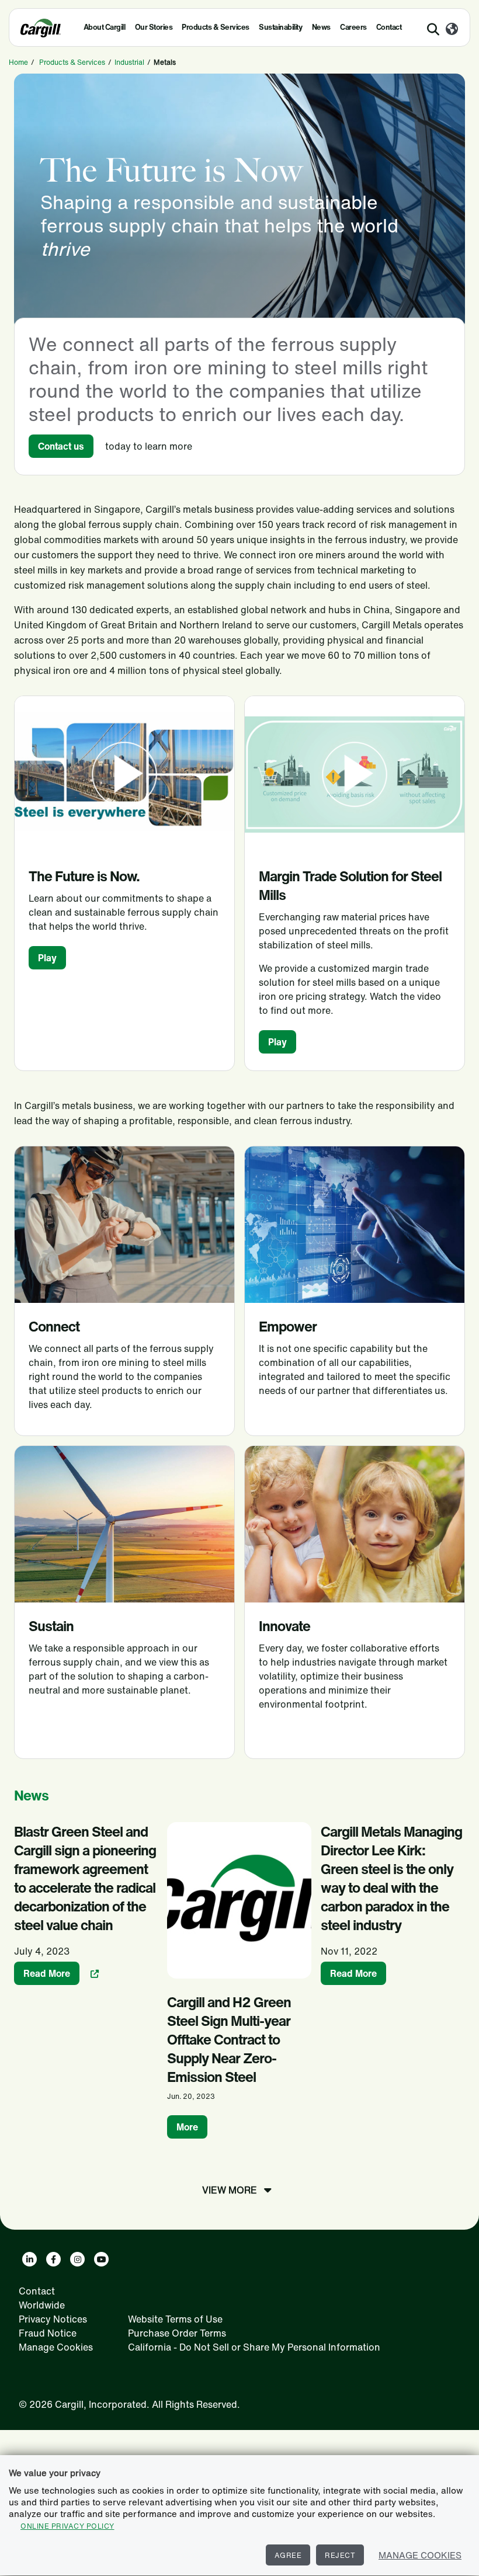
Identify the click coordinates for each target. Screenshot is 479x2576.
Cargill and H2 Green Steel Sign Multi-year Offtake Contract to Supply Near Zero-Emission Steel (229, 2039)
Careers (353, 27)
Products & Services (216, 27)
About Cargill (105, 27)
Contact (389, 27)
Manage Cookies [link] (56, 2347)
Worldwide (42, 2305)
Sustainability (280, 27)
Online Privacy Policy (67, 2526)
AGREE (288, 2555)
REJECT (340, 2555)
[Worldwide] (452, 30)
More (187, 2127)
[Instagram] (77, 2259)
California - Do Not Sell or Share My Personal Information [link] (254, 2347)
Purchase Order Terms (177, 2333)
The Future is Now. (84, 876)
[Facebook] (53, 2259)
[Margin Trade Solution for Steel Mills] (355, 774)
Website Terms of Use (175, 2319)
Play (47, 958)
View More (230, 2190)
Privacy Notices (53, 2319)
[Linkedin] (29, 2259)
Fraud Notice (48, 2333)
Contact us (61, 446)
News (321, 27)
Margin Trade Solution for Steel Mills (350, 885)
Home (18, 62)
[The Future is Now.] (124, 774)
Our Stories (154, 27)
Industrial (129, 62)
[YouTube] (101, 2259)
